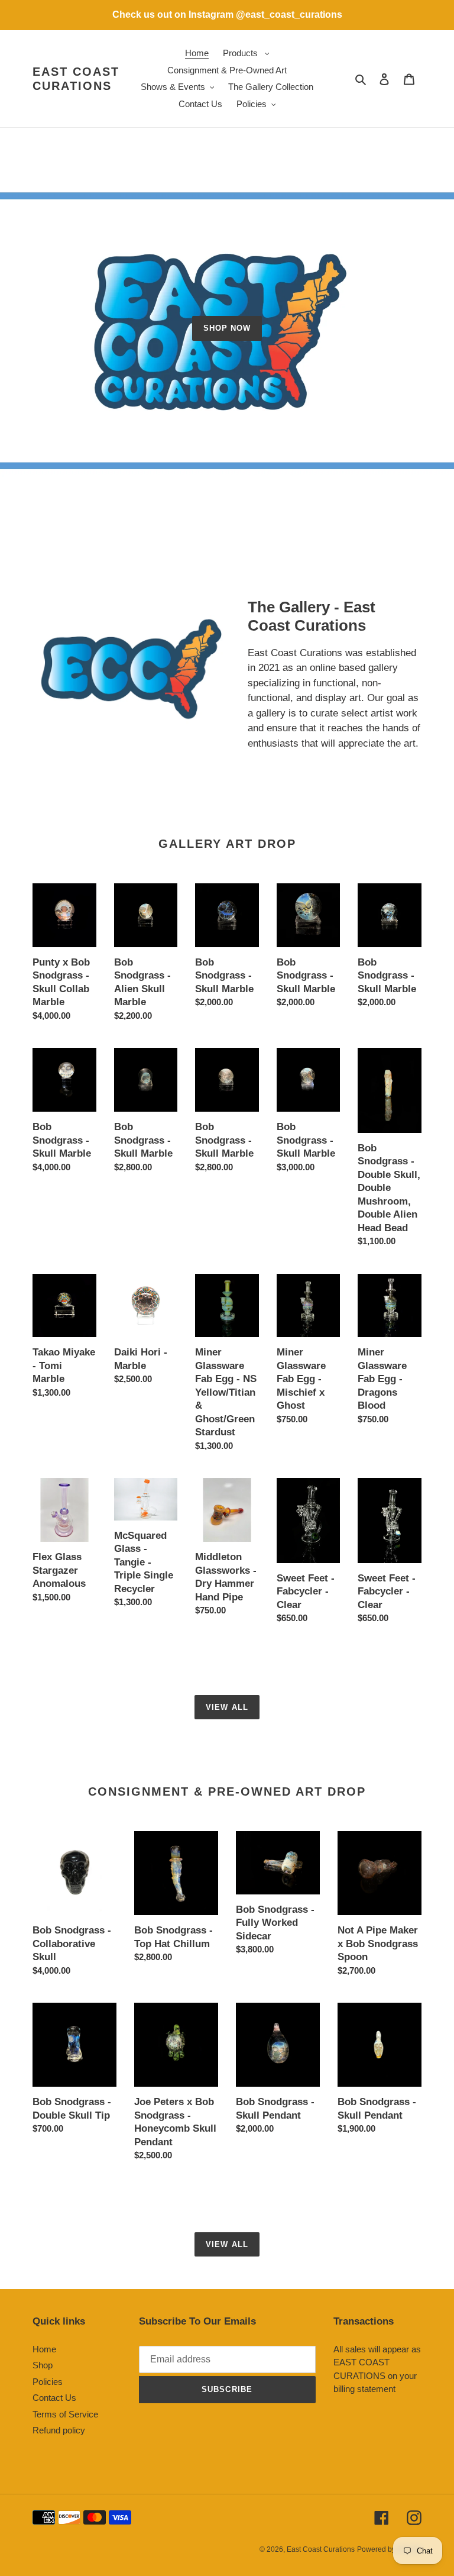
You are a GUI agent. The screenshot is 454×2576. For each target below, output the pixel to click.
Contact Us (54, 2398)
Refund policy (59, 2430)
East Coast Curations (76, 79)
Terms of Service (65, 2414)
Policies (48, 2382)
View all (227, 1707)
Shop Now (227, 328)
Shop (43, 2365)
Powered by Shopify (389, 2549)
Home (44, 2349)
